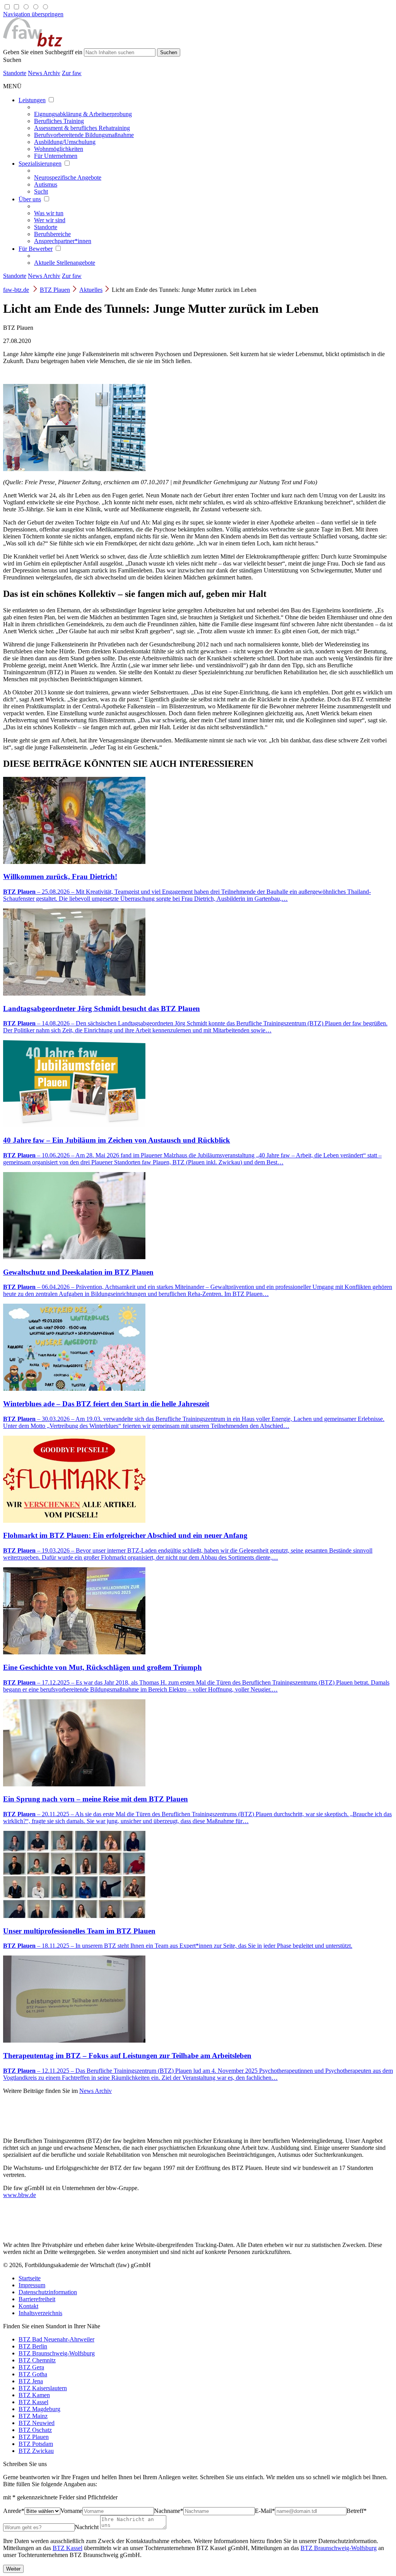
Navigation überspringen (33, 14)
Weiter (13, 2569)
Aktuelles (91, 290)
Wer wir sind (50, 220)
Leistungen (32, 100)
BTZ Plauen (55, 290)
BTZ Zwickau (36, 2451)
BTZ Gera (31, 2367)
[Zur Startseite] (33, 45)
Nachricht (87, 2527)
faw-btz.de (16, 290)
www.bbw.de (20, 2195)
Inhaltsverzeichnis (40, 2313)
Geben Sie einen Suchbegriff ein (43, 52)
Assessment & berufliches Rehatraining (82, 128)
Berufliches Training (59, 121)
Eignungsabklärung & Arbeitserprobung (83, 114)
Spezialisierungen (40, 164)
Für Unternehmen (56, 156)
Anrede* (14, 2511)
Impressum (32, 2285)
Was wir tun (49, 213)
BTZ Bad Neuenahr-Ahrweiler (56, 2339)
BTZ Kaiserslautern (43, 2388)
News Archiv (44, 73)
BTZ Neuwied (37, 2423)
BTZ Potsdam (36, 2444)
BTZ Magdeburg (39, 2409)
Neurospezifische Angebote (68, 177)
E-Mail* (265, 2511)
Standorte (15, 73)
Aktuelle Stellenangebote (65, 263)
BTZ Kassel (33, 2402)
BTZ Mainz (33, 2416)
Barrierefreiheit (37, 2299)
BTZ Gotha (33, 2374)
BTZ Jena (31, 2381)
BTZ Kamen (34, 2395)
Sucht (41, 191)
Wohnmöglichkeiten (59, 149)
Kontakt (28, 2306)
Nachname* (169, 2511)
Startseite (30, 2278)
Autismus (46, 184)
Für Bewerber (36, 249)
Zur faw (72, 73)
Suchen (12, 60)
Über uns (30, 199)
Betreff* (357, 2511)
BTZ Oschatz (35, 2430)
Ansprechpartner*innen (63, 241)
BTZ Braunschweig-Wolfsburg (57, 2353)
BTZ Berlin (33, 2346)
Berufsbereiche (52, 234)
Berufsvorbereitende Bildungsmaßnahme (84, 135)
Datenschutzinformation (48, 2292)
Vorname (71, 2511)
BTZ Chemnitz (37, 2360)
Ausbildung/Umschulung (65, 142)
